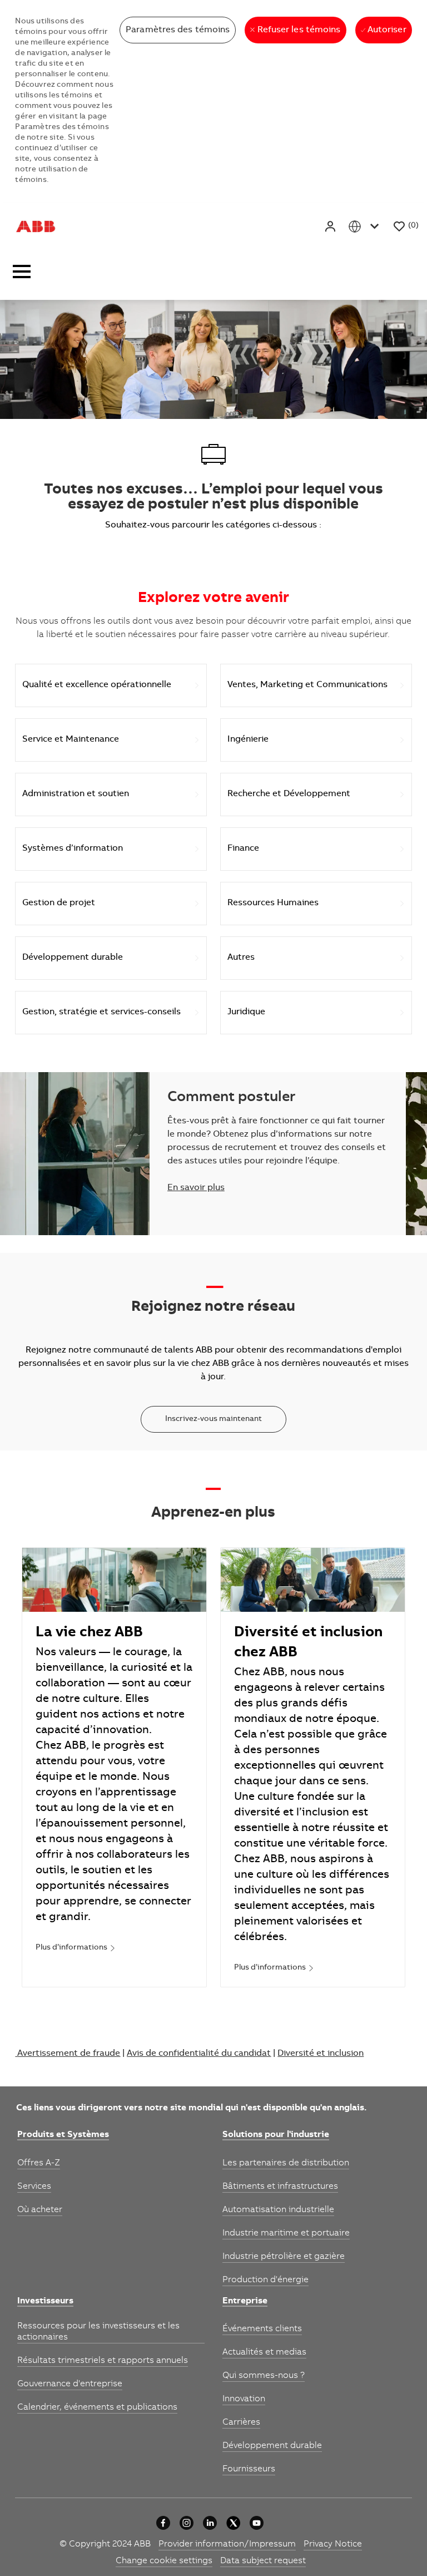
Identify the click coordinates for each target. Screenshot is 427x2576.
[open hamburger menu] (22, 275)
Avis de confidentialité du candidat (199, 2054)
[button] (331, 226)
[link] (76, 1948)
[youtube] (257, 2523)
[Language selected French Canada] (366, 226)
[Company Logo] (36, 226)
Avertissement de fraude (69, 2054)
